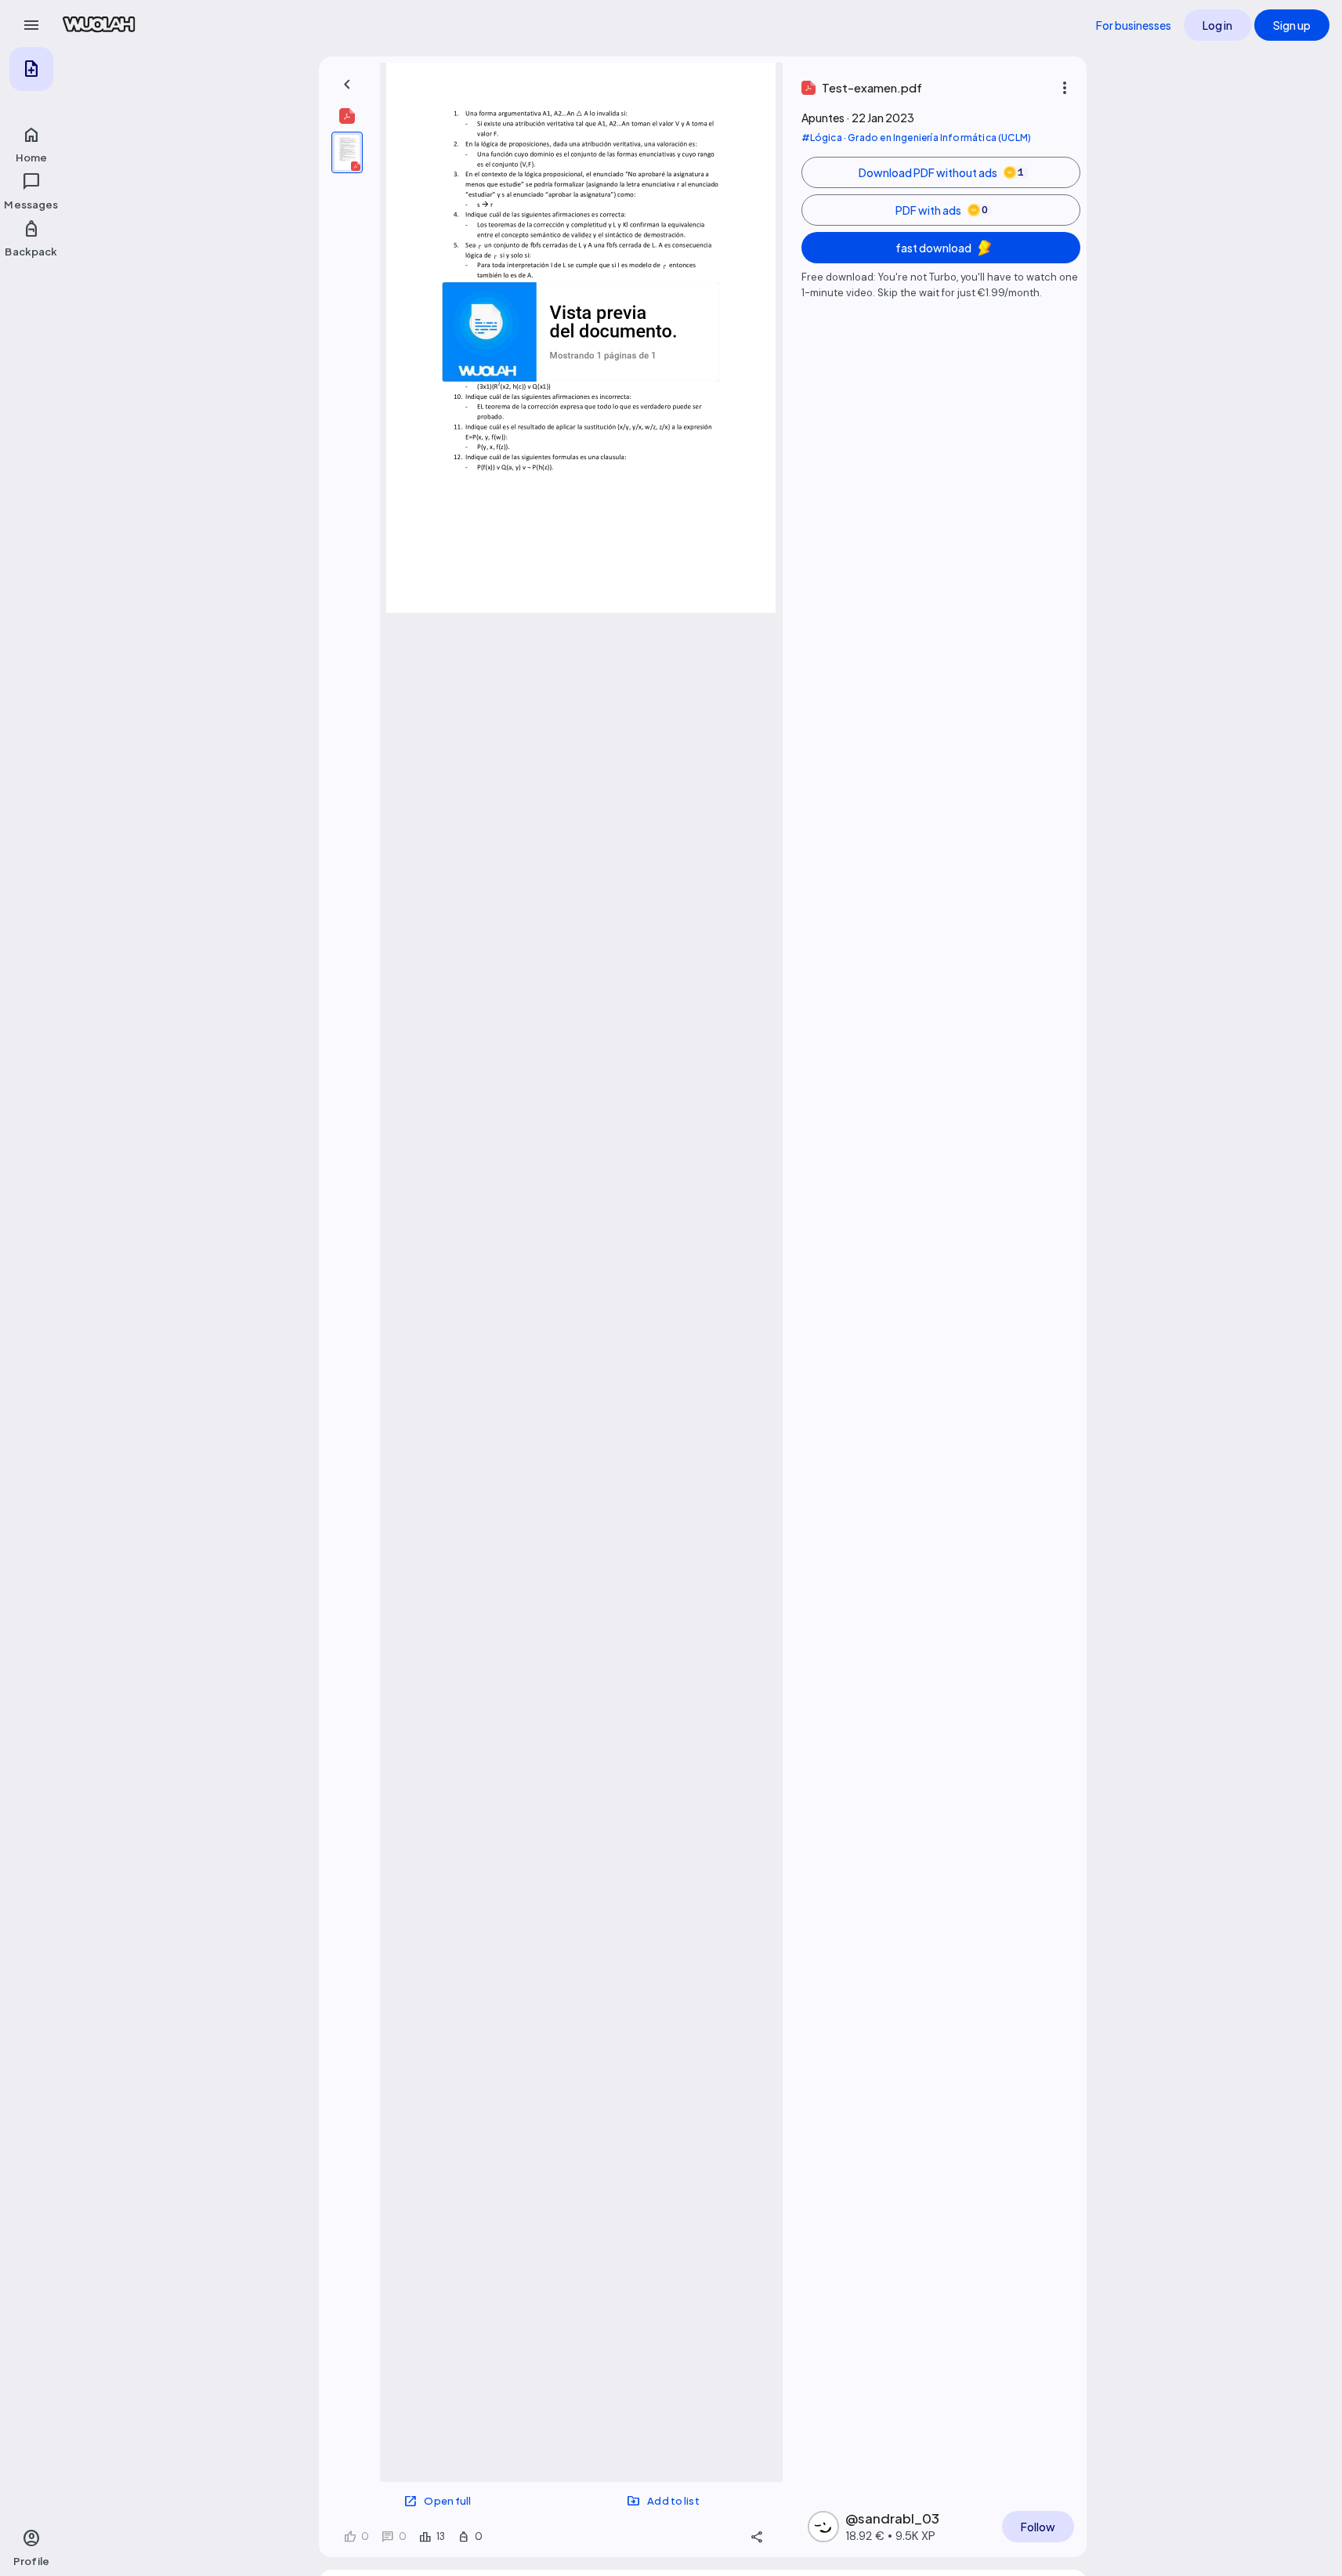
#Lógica (822, 138)
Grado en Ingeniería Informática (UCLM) (939, 138)
